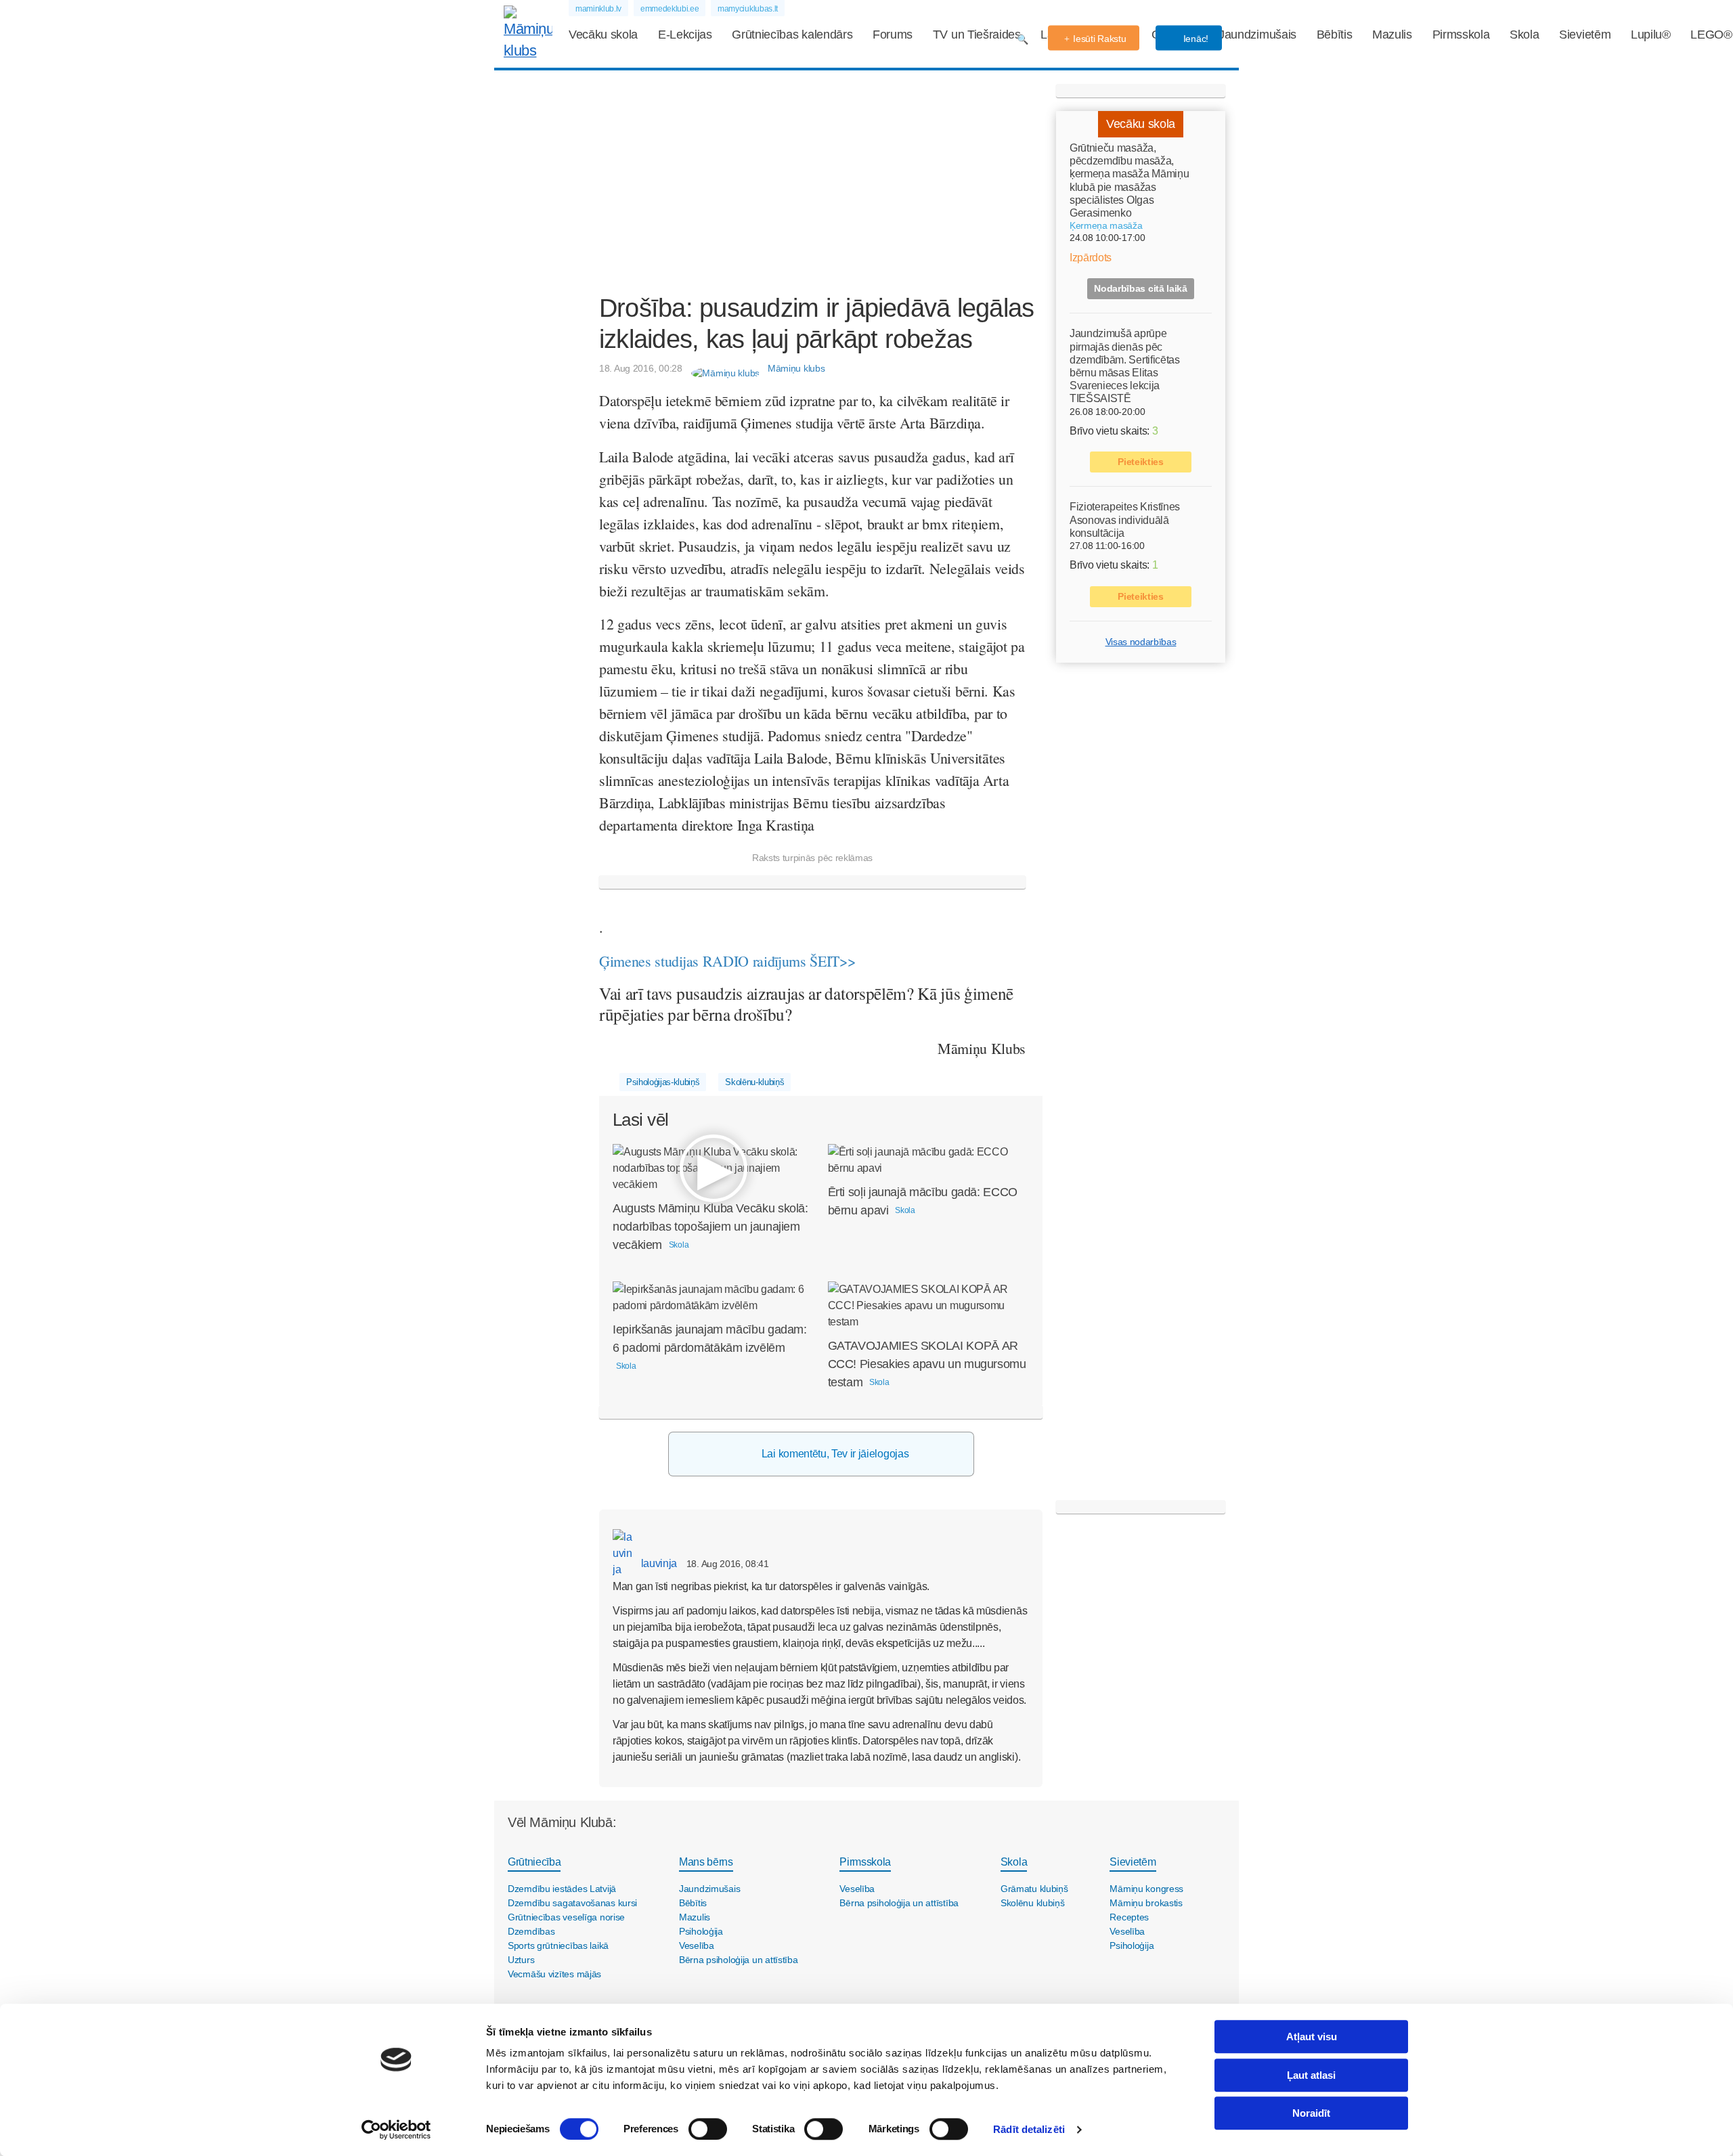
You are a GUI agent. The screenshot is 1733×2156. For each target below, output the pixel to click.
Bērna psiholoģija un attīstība (739, 1960)
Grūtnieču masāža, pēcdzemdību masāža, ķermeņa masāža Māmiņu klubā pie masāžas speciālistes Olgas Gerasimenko (1129, 180)
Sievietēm (1585, 35)
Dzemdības (531, 1931)
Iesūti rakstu (1099, 39)
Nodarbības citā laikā (1140, 288)
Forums (893, 35)
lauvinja (658, 1563)
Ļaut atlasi (1311, 2075)
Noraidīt (1311, 2113)
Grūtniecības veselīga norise (566, 1917)
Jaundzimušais (1257, 35)
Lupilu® (1651, 35)
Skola (1524, 35)
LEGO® (1711, 35)
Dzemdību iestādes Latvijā (562, 1889)
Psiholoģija (701, 1931)
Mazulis (1392, 35)
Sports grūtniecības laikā (558, 1945)
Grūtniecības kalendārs (792, 35)
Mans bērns (706, 1862)
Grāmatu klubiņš (1034, 1889)
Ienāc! (1194, 39)
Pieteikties (1140, 462)
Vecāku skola (603, 35)
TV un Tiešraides (977, 35)
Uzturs (521, 1960)
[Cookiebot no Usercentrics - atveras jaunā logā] (396, 2130)
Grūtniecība (534, 1862)
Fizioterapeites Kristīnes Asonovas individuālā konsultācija (1125, 520)
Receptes (1129, 1917)
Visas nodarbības (1141, 642)
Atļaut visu (1312, 2037)
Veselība (697, 1945)
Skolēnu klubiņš (1033, 1903)
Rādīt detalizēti (1029, 2129)
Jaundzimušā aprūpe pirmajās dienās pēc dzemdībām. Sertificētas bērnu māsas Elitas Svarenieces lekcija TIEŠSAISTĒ (1125, 366)
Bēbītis (1335, 35)
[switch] (708, 2129)
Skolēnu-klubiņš (754, 1082)
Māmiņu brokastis (1146, 1903)
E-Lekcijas (685, 35)
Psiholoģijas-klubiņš (663, 1082)
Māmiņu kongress (1146, 1889)
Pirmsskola (1461, 35)
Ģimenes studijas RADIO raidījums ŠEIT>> (727, 961)
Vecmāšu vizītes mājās (554, 1974)
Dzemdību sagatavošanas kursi (572, 1903)
